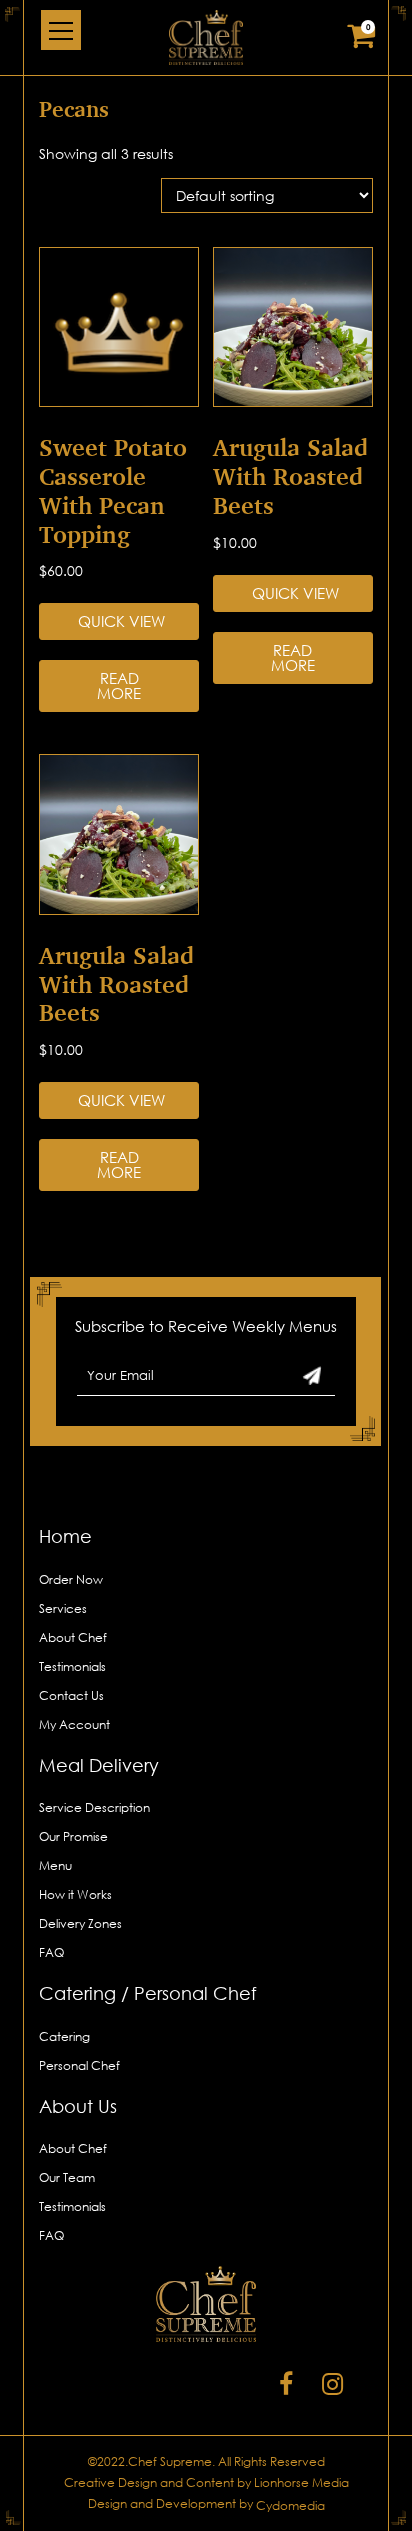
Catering (64, 2036)
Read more (119, 685)
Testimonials (72, 1666)
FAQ (51, 1952)
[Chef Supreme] (206, 37)
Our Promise (73, 1836)
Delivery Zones (80, 1923)
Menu (55, 1865)
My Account (74, 1724)
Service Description (94, 1807)
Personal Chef (79, 2065)
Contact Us (71, 1695)
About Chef (73, 1637)
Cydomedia (290, 2505)
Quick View (121, 621)
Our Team (67, 2177)
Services (63, 1608)
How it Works (75, 1894)
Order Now (71, 1579)
